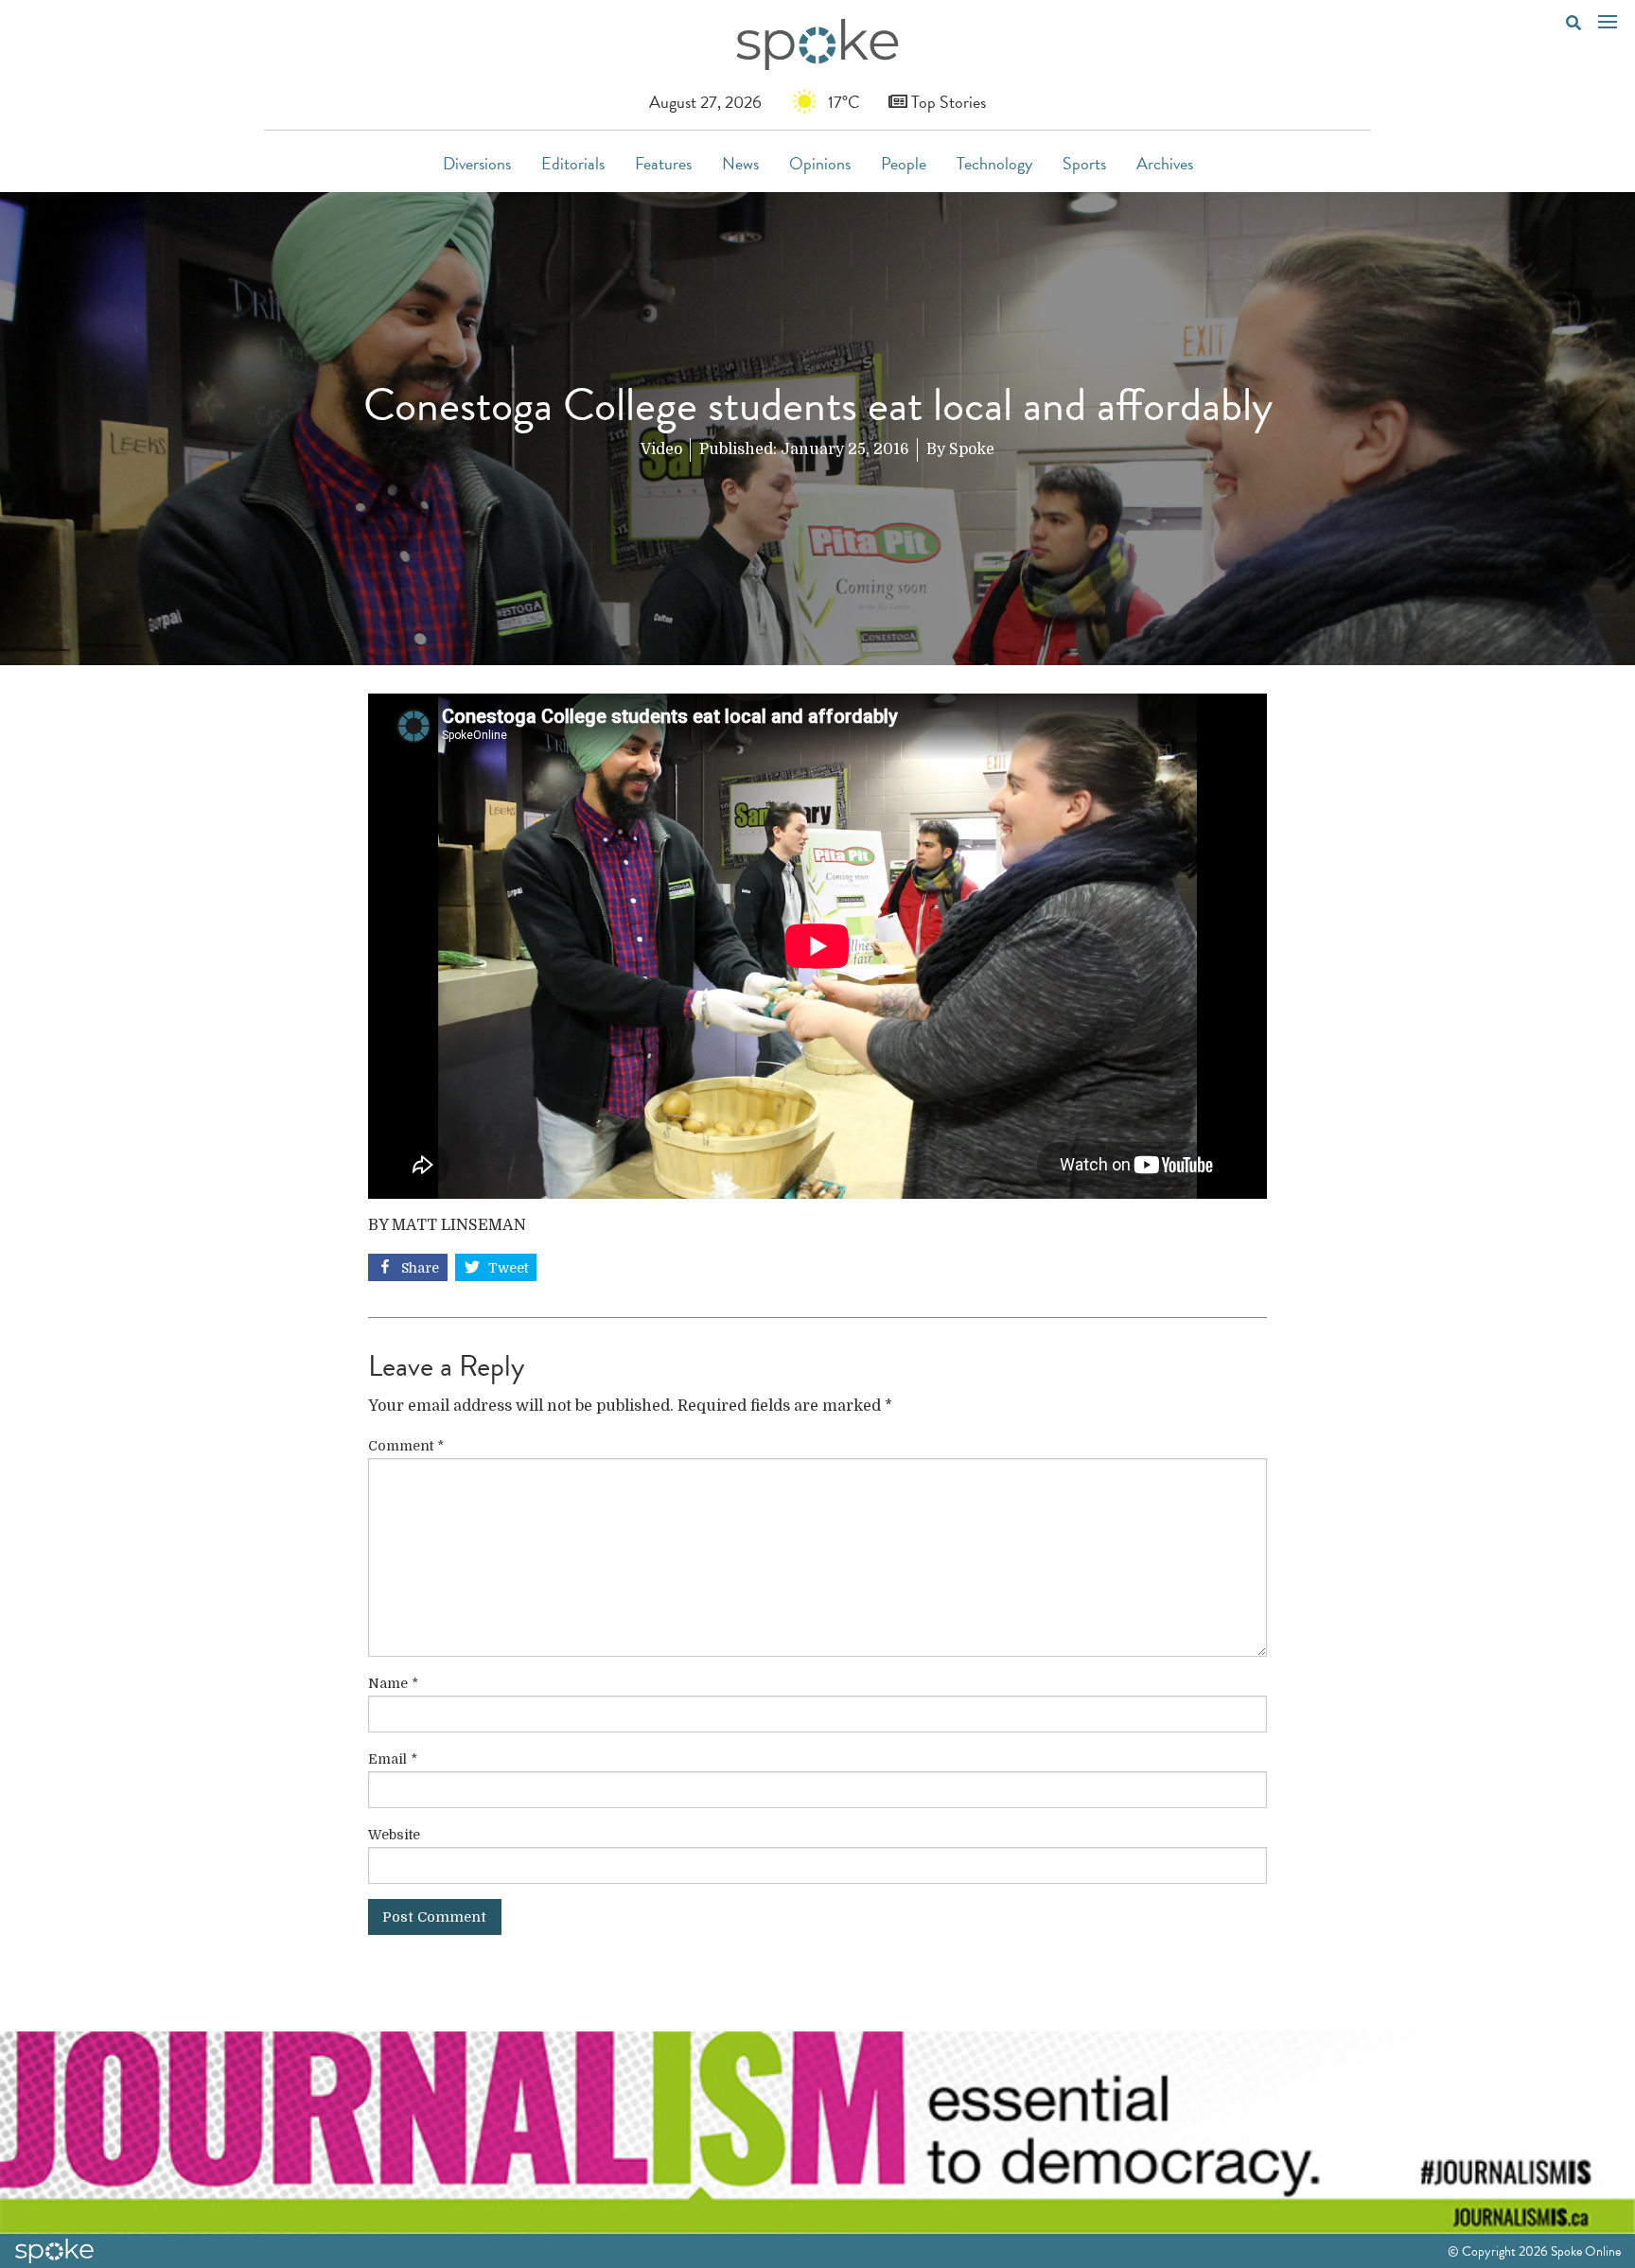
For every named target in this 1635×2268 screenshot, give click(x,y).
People (904, 163)
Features (663, 163)
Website (394, 1835)
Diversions (477, 163)
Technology (994, 163)
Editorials (573, 163)
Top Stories (947, 102)
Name (393, 1683)
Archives (1165, 163)
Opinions (820, 163)
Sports (1084, 163)
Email (393, 1759)
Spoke (972, 449)
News (740, 163)
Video (661, 449)
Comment (406, 1446)
